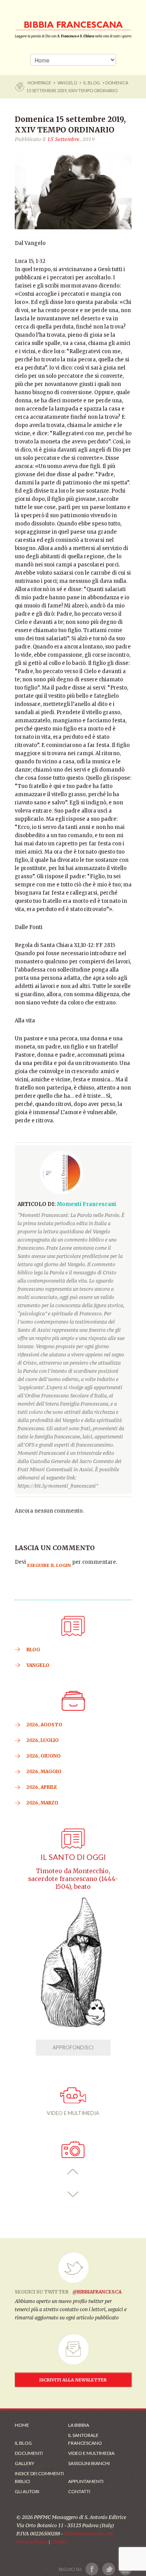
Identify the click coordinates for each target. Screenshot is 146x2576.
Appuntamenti (86, 2481)
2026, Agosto (44, 1725)
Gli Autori (27, 2491)
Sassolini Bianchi (89, 2463)
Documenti (29, 2453)
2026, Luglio (43, 1740)
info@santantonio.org (88, 2534)
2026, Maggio (44, 1771)
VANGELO (67, 83)
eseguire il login (49, 1565)
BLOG (33, 1650)
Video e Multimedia (91, 2453)
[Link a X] (108, 2569)
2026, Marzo (42, 1803)
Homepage (40, 83)
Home (22, 2425)
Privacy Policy (32, 2542)
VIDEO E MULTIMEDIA (73, 2113)
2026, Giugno (44, 1756)
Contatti (79, 2491)
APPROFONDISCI (73, 2047)
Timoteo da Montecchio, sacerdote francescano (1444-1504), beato (73, 1879)
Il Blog (92, 83)
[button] (73, 2172)
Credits (59, 2542)
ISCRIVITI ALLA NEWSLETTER (73, 2380)
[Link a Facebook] (92, 2569)
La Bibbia (79, 2425)
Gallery (25, 2463)
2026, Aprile (42, 1787)
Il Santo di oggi (73, 1857)
